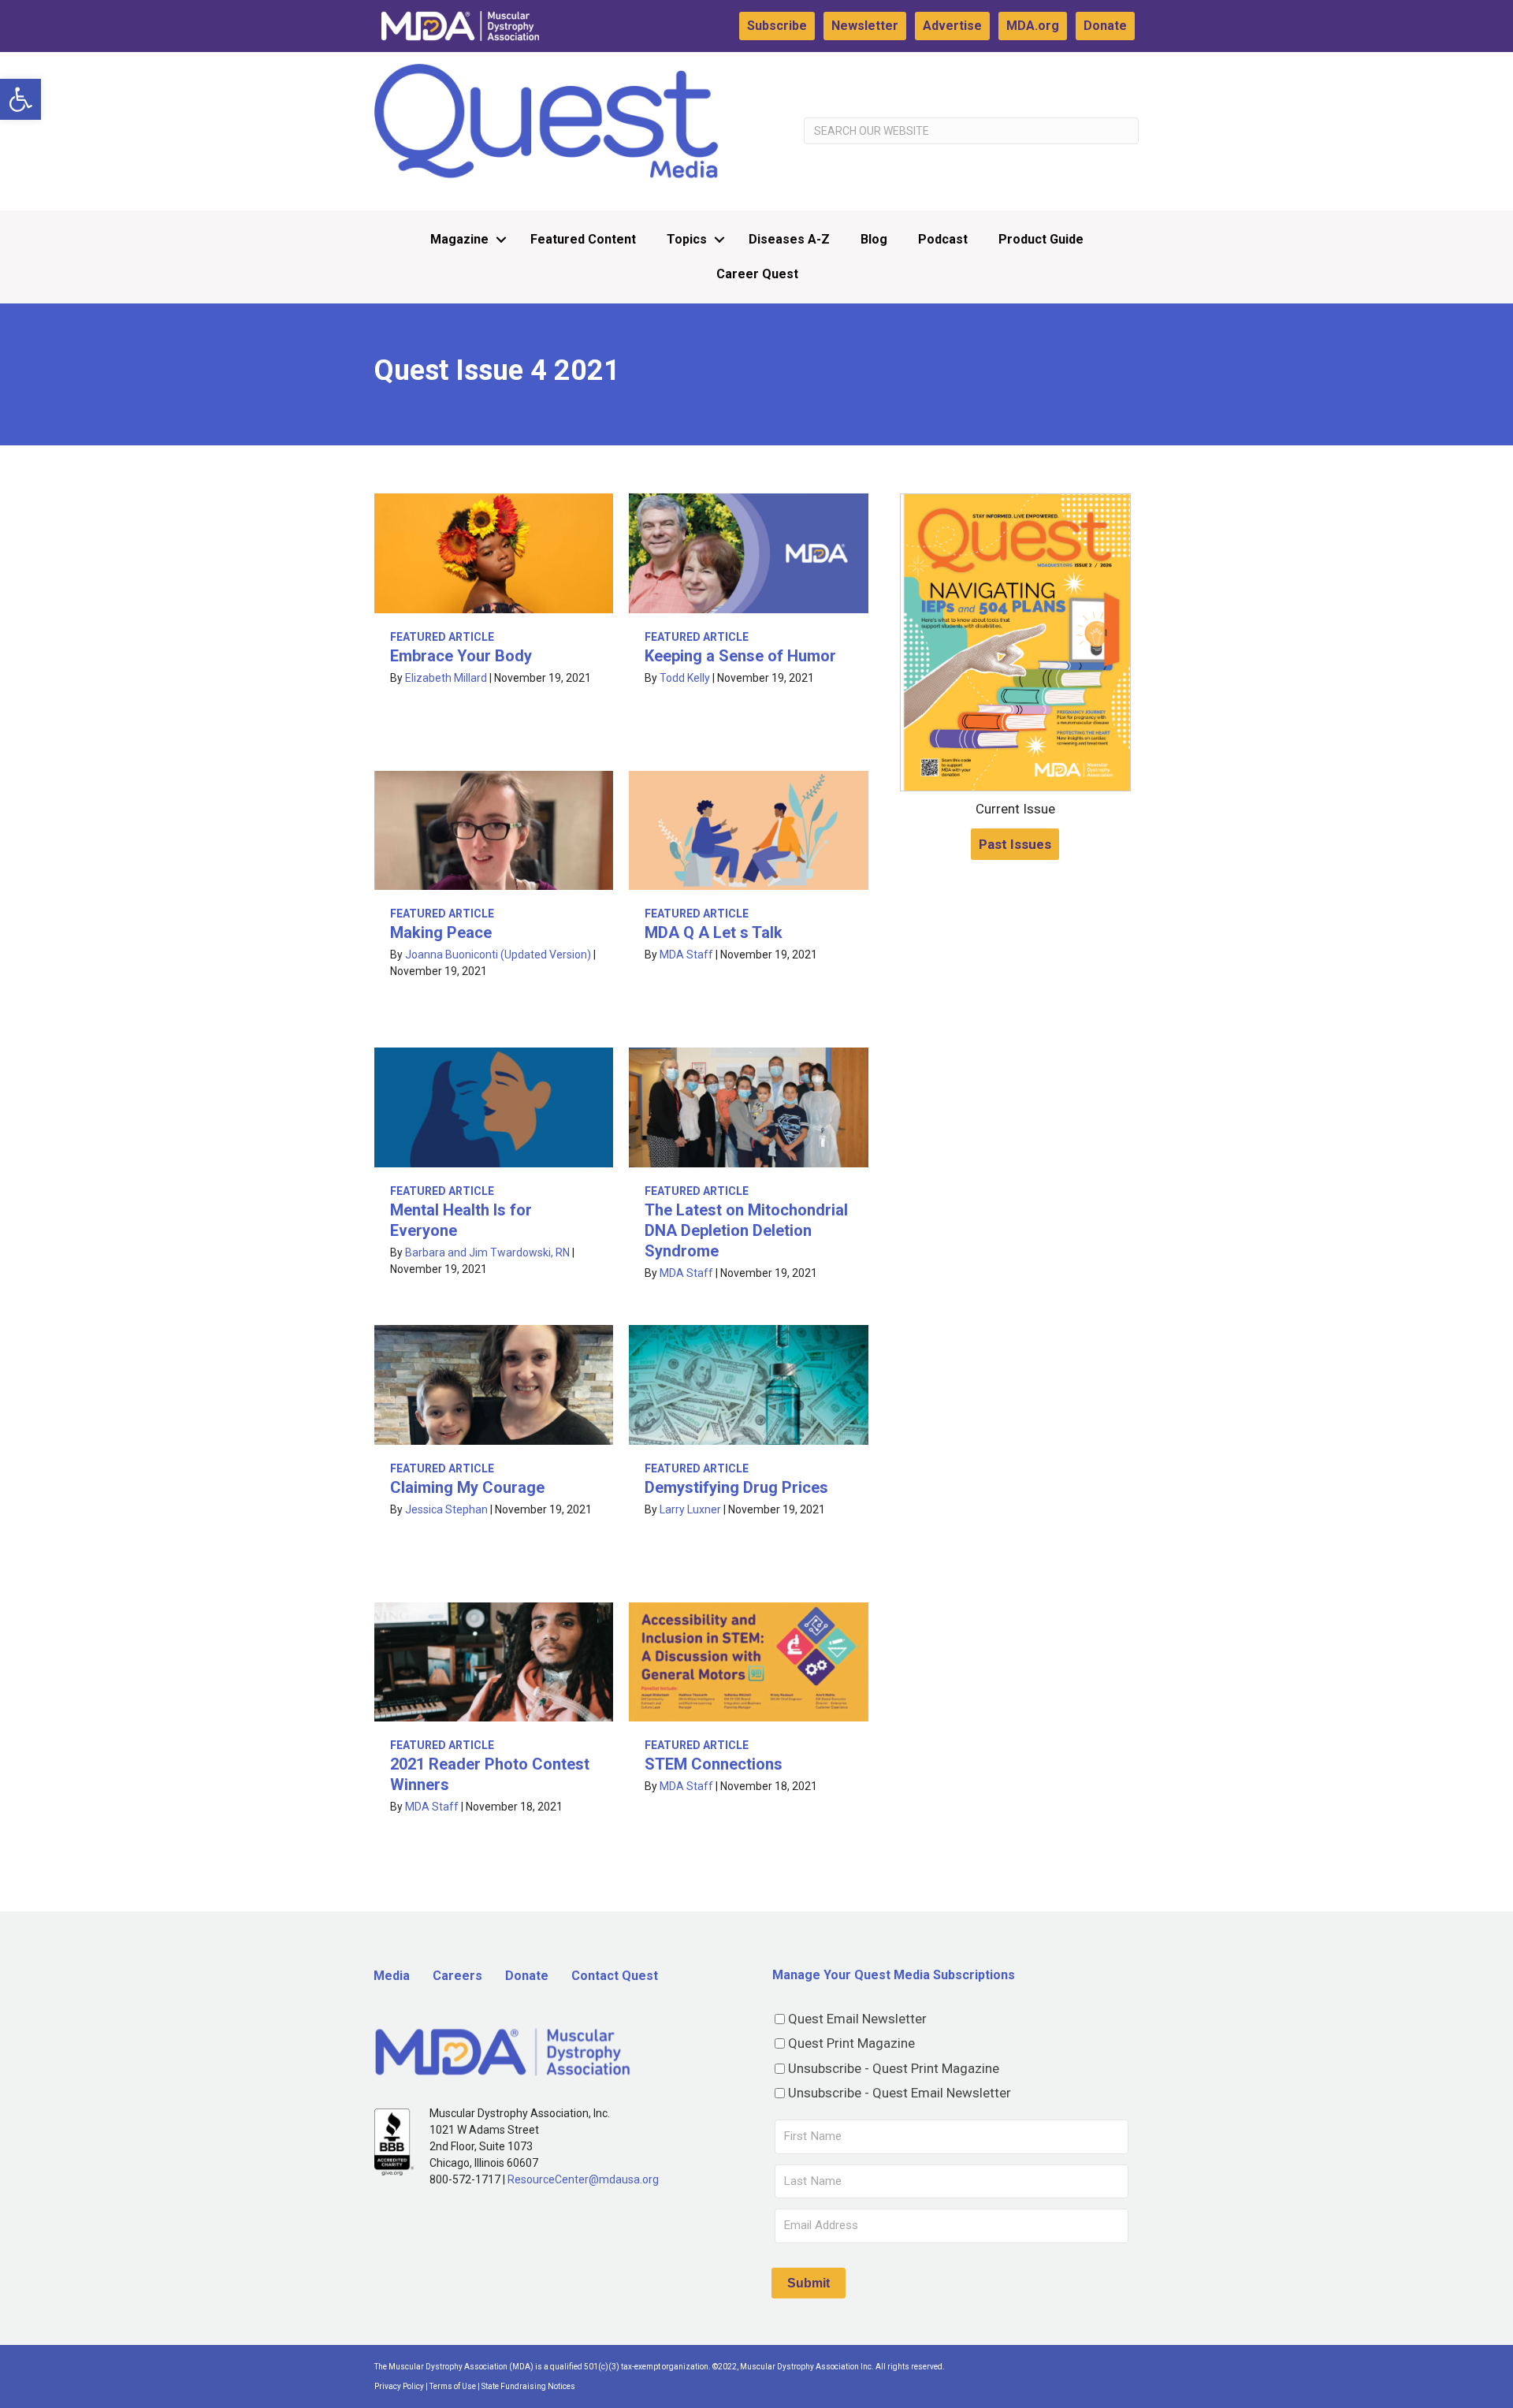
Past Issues (1015, 844)
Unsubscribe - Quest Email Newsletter (900, 2093)
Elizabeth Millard (446, 678)
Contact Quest (615, 1976)
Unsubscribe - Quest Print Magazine (894, 2068)
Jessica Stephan (446, 1509)
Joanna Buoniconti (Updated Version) (498, 955)
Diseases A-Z (789, 239)
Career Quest (757, 274)
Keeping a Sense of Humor (740, 656)
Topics (687, 239)
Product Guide (1041, 239)
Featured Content (583, 239)
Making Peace (441, 932)
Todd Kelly (685, 678)
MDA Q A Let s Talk (714, 932)
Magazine (459, 239)
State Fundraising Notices (528, 2386)
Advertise (952, 26)
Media (392, 1976)
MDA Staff (686, 955)
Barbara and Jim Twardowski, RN (487, 1252)
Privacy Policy (399, 2386)
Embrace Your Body (461, 656)
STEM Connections (714, 1764)
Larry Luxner (690, 1509)
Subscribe (777, 26)
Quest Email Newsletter (857, 2019)
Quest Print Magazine (851, 2043)
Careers (457, 1976)
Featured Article (442, 637)
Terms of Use (453, 2386)
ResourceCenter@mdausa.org (583, 2179)
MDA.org (1033, 26)
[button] (20, 99)
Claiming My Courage (467, 1487)
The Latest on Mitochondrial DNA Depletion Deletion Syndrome (746, 1230)
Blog (874, 239)
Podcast (943, 239)
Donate (1105, 26)
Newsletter (865, 26)
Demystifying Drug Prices (736, 1487)
